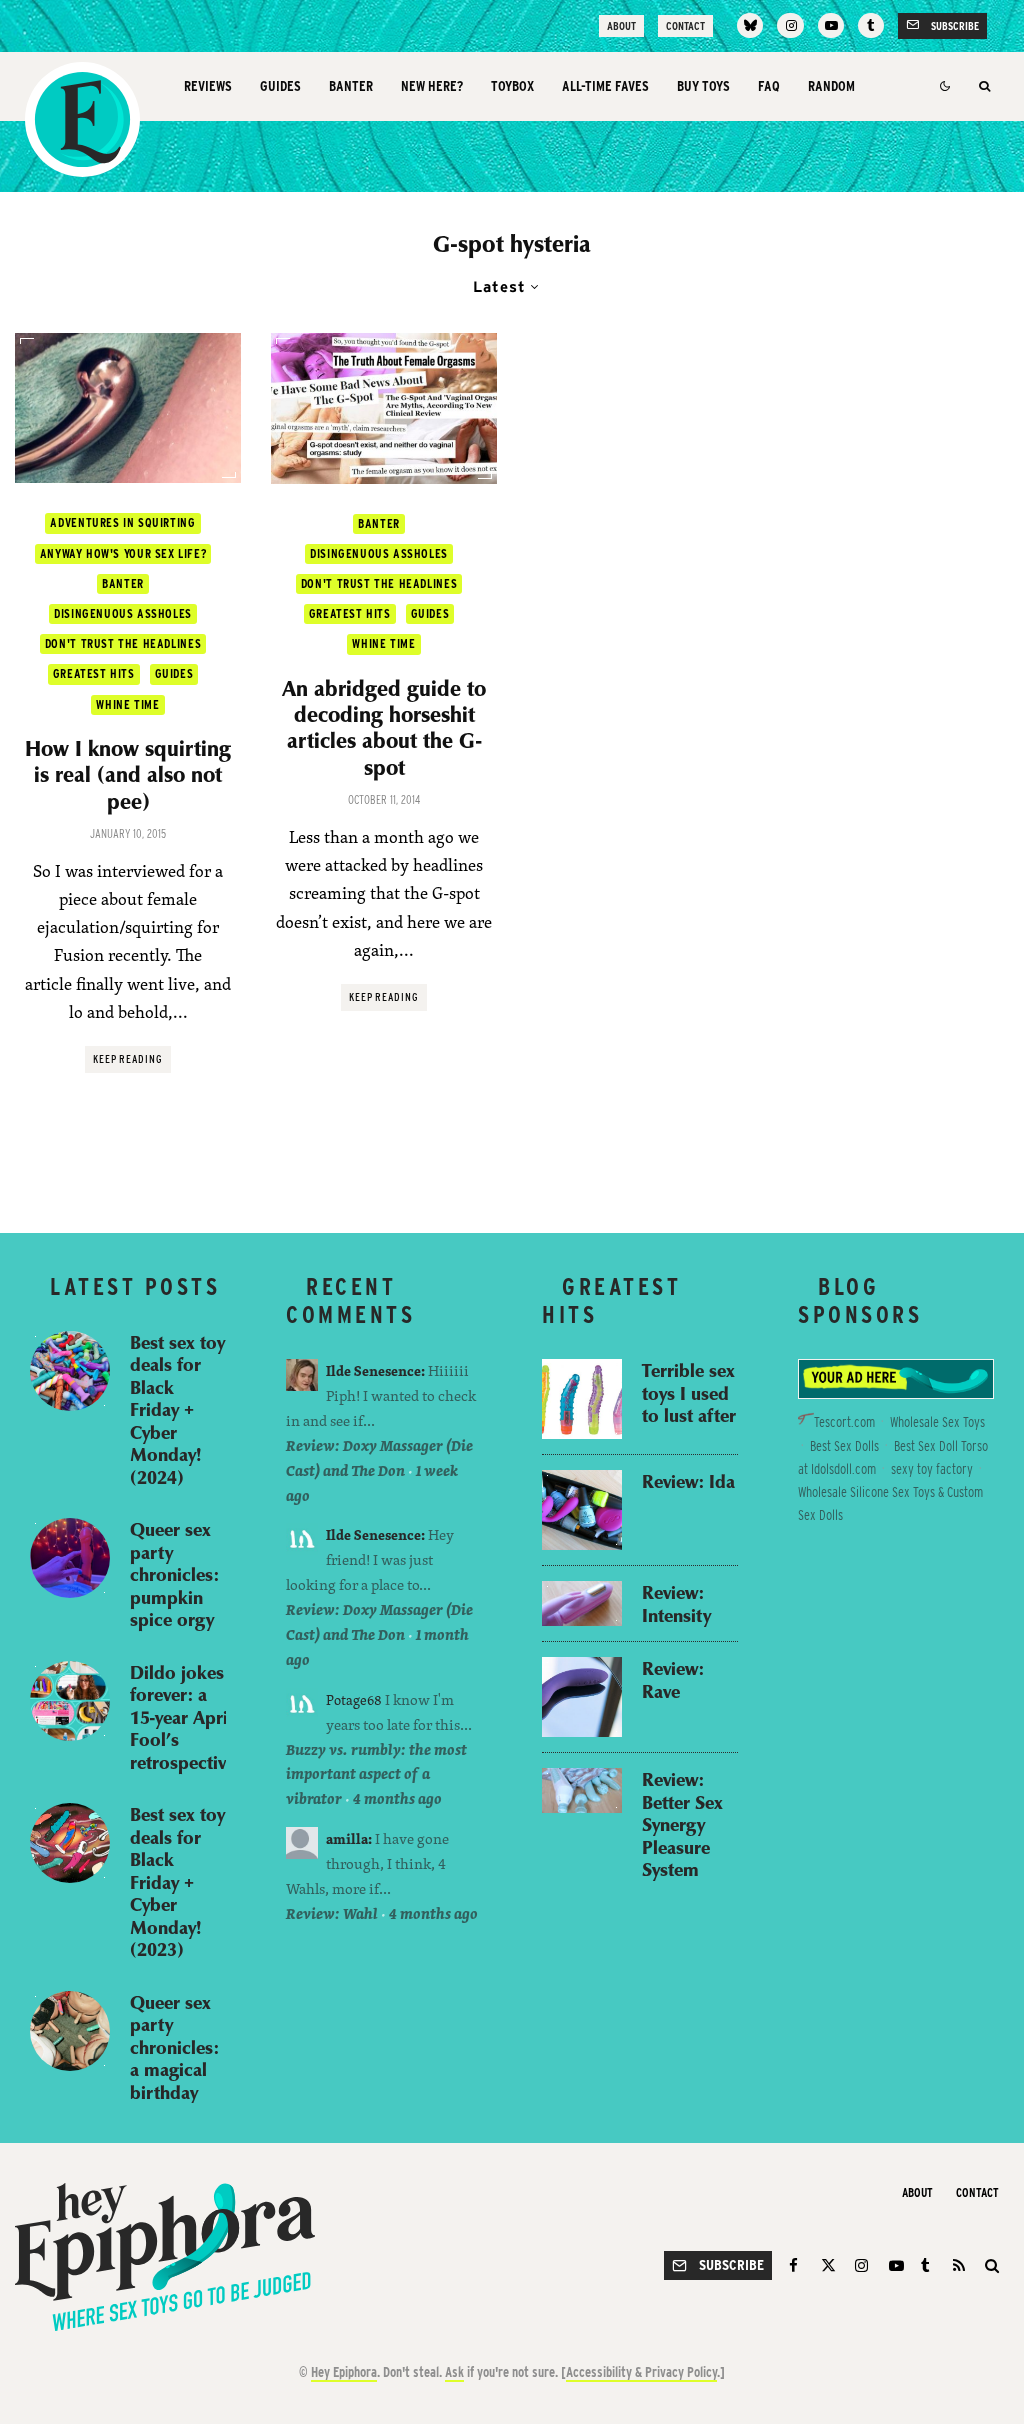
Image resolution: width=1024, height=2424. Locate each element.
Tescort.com (844, 1422)
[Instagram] (790, 25)
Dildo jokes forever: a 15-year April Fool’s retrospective (182, 1717)
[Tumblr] (871, 25)
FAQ (769, 86)
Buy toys (703, 86)
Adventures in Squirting (122, 522)
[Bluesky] (750, 25)
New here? (432, 86)
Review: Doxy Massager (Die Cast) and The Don (379, 1458)
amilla (347, 1838)
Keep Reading (128, 1059)
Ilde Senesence (373, 1370)
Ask (454, 2372)
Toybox (512, 86)
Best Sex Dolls (844, 1446)
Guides (280, 86)
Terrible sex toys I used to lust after (689, 1393)
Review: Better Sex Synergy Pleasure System (682, 1824)
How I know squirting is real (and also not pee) (128, 774)
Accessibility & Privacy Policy (641, 2372)
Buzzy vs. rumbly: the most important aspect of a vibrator (376, 1774)
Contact (685, 26)
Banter (351, 86)
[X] (828, 2265)
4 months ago (397, 1798)
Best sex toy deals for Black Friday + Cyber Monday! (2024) (177, 1410)
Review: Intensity (676, 1603)
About (621, 26)
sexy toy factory (932, 1469)
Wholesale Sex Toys (937, 1422)
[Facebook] (796, 2265)
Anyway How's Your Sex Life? (123, 553)
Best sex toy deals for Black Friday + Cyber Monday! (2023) (177, 1882)
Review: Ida (688, 1481)
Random (831, 86)
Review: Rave (673, 1679)
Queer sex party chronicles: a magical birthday (174, 2047)
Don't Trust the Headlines (123, 643)
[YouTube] (831, 25)
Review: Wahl (332, 1913)
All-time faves (605, 86)
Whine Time (127, 704)
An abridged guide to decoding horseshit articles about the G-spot (384, 728)
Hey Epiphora (344, 2372)
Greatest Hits (94, 673)
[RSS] (959, 2265)
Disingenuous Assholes (123, 613)
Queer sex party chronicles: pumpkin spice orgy (174, 1574)
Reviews (208, 86)
